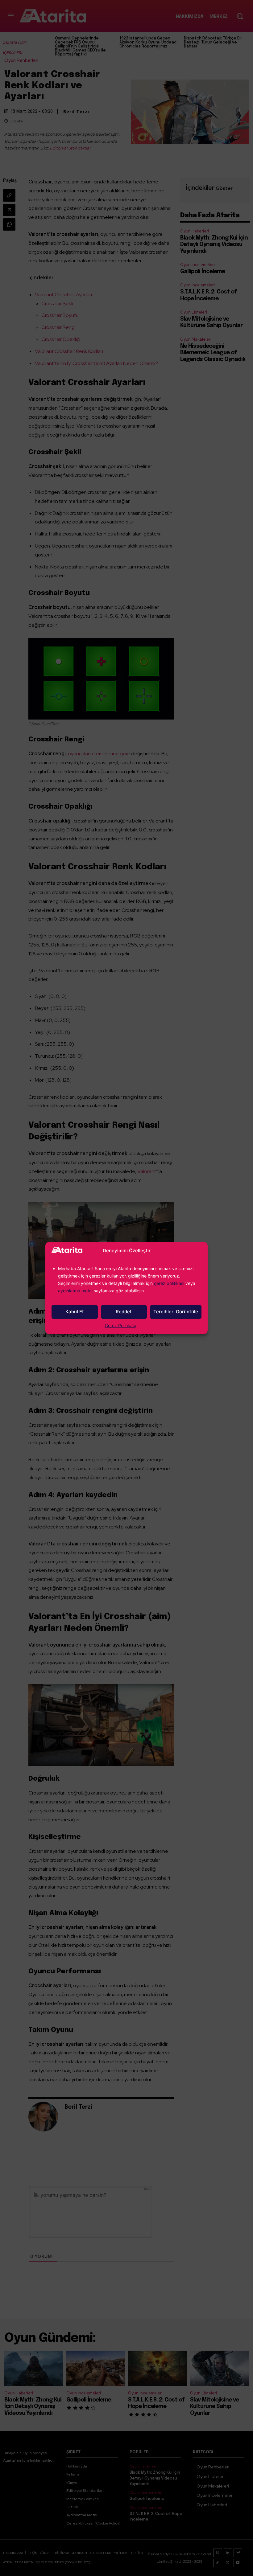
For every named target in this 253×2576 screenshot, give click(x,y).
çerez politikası (169, 1283)
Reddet (124, 1312)
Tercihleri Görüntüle (176, 1312)
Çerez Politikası (120, 1325)
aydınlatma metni (76, 1291)
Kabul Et (75, 1312)
